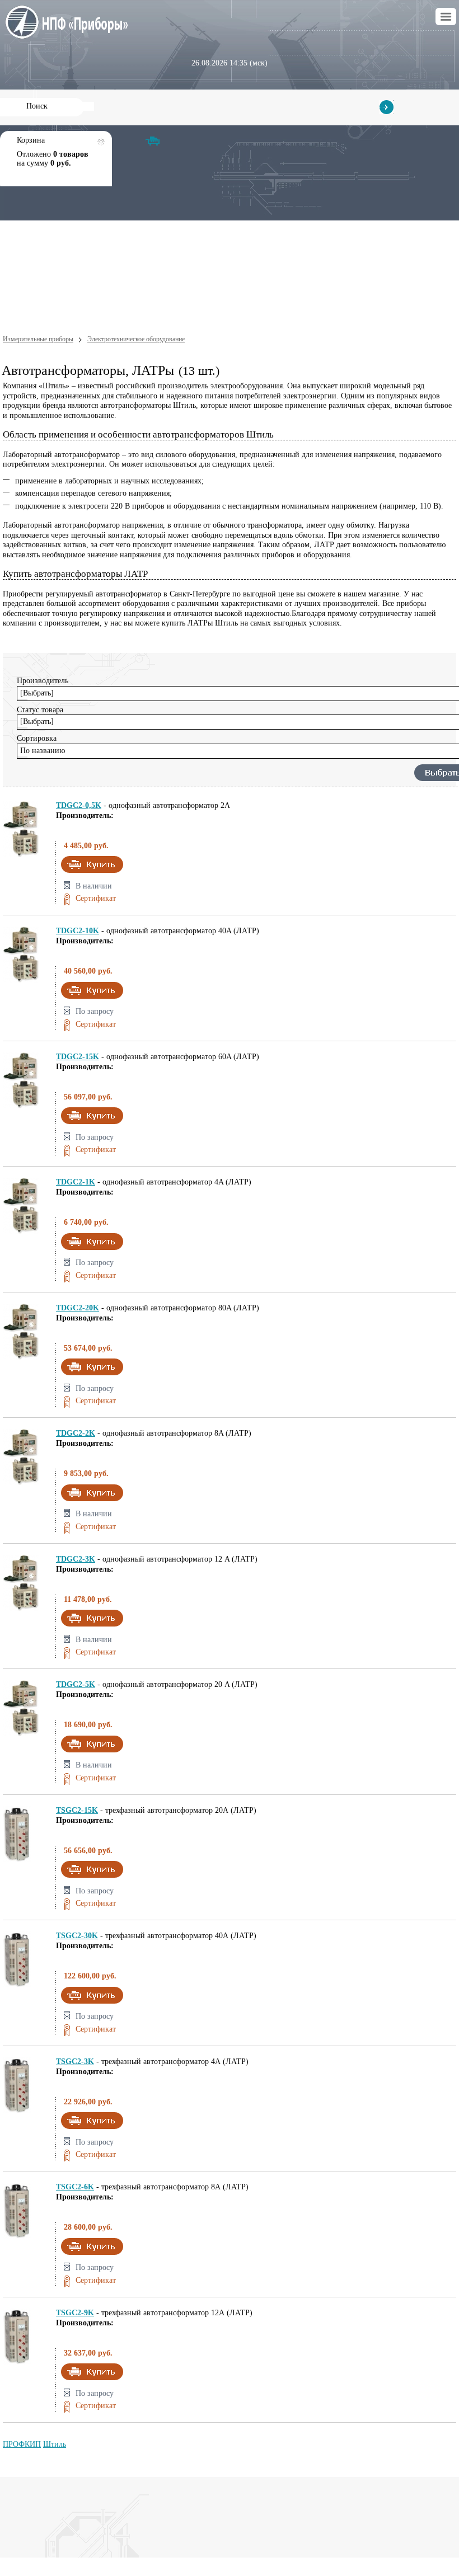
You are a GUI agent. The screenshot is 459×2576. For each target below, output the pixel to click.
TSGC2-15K (77, 1810)
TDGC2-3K (76, 1559)
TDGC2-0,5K (79, 805)
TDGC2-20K (78, 1308)
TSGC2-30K (77, 1936)
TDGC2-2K (76, 1433)
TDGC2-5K (76, 1684)
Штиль (55, 2444)
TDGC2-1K (76, 1182)
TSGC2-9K (75, 2313)
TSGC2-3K (75, 2062)
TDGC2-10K (78, 931)
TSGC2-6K (75, 2187)
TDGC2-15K (78, 1057)
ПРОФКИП (22, 2444)
